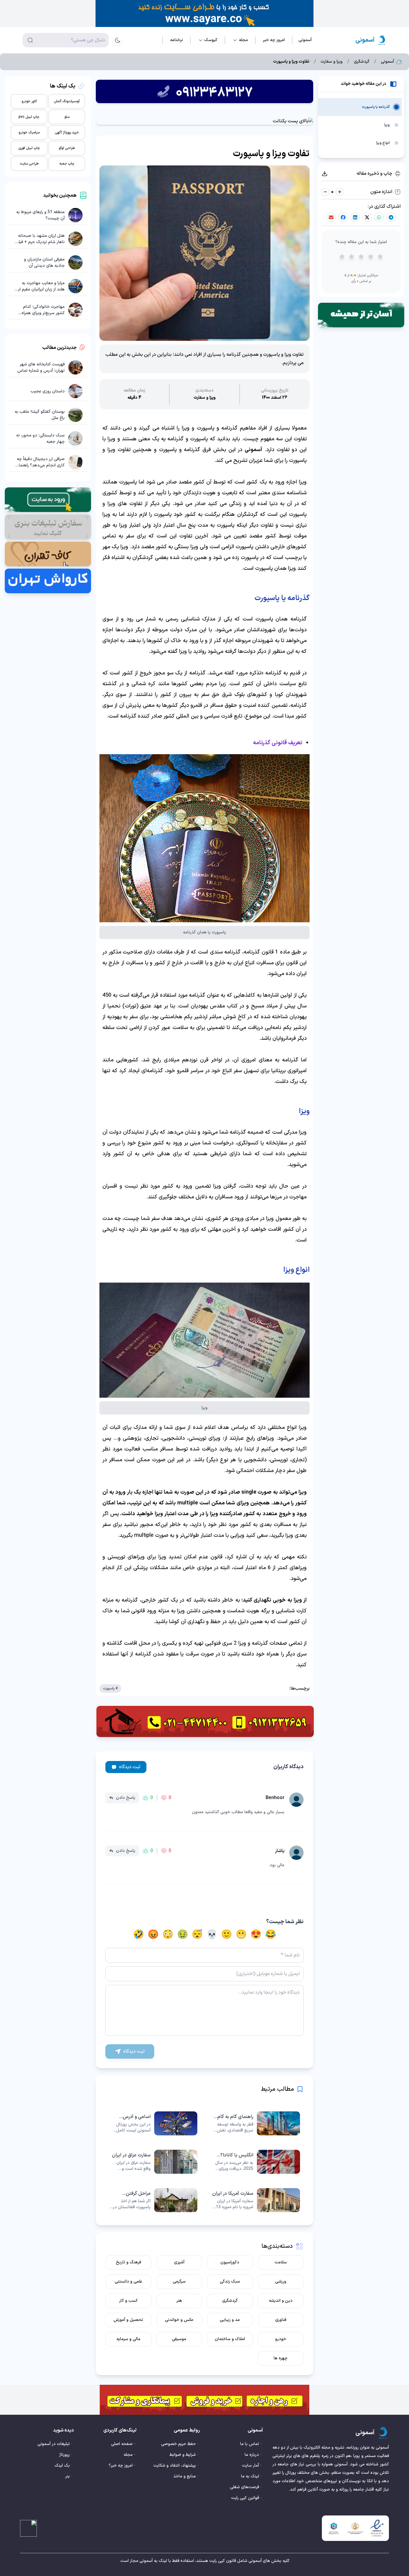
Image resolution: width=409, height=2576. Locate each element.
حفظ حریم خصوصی (178, 2444)
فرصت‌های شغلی (244, 2487)
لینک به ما (250, 2476)
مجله (128, 2455)
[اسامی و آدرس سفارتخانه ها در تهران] (153, 2123)
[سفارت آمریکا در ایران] (256, 2200)
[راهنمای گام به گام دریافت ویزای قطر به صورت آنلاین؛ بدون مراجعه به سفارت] (256, 2123)
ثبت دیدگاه (130, 1767)
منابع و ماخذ (185, 2476)
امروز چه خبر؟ (121, 2466)
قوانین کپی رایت (245, 2498)
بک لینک (62, 2466)
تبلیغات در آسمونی (54, 2444)
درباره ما (252, 2455)
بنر (68, 2476)
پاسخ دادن (126, 1798)
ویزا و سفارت (332, 62)
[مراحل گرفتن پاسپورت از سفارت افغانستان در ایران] (153, 2200)
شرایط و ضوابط (183, 2455)
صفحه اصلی (122, 2444)
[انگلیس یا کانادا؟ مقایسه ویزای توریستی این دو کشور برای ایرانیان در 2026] (256, 2162)
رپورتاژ (65, 2455)
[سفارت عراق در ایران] (153, 2162)
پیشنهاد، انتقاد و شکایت (175, 2466)
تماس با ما (250, 2444)
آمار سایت (250, 2466)
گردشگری (362, 62)
